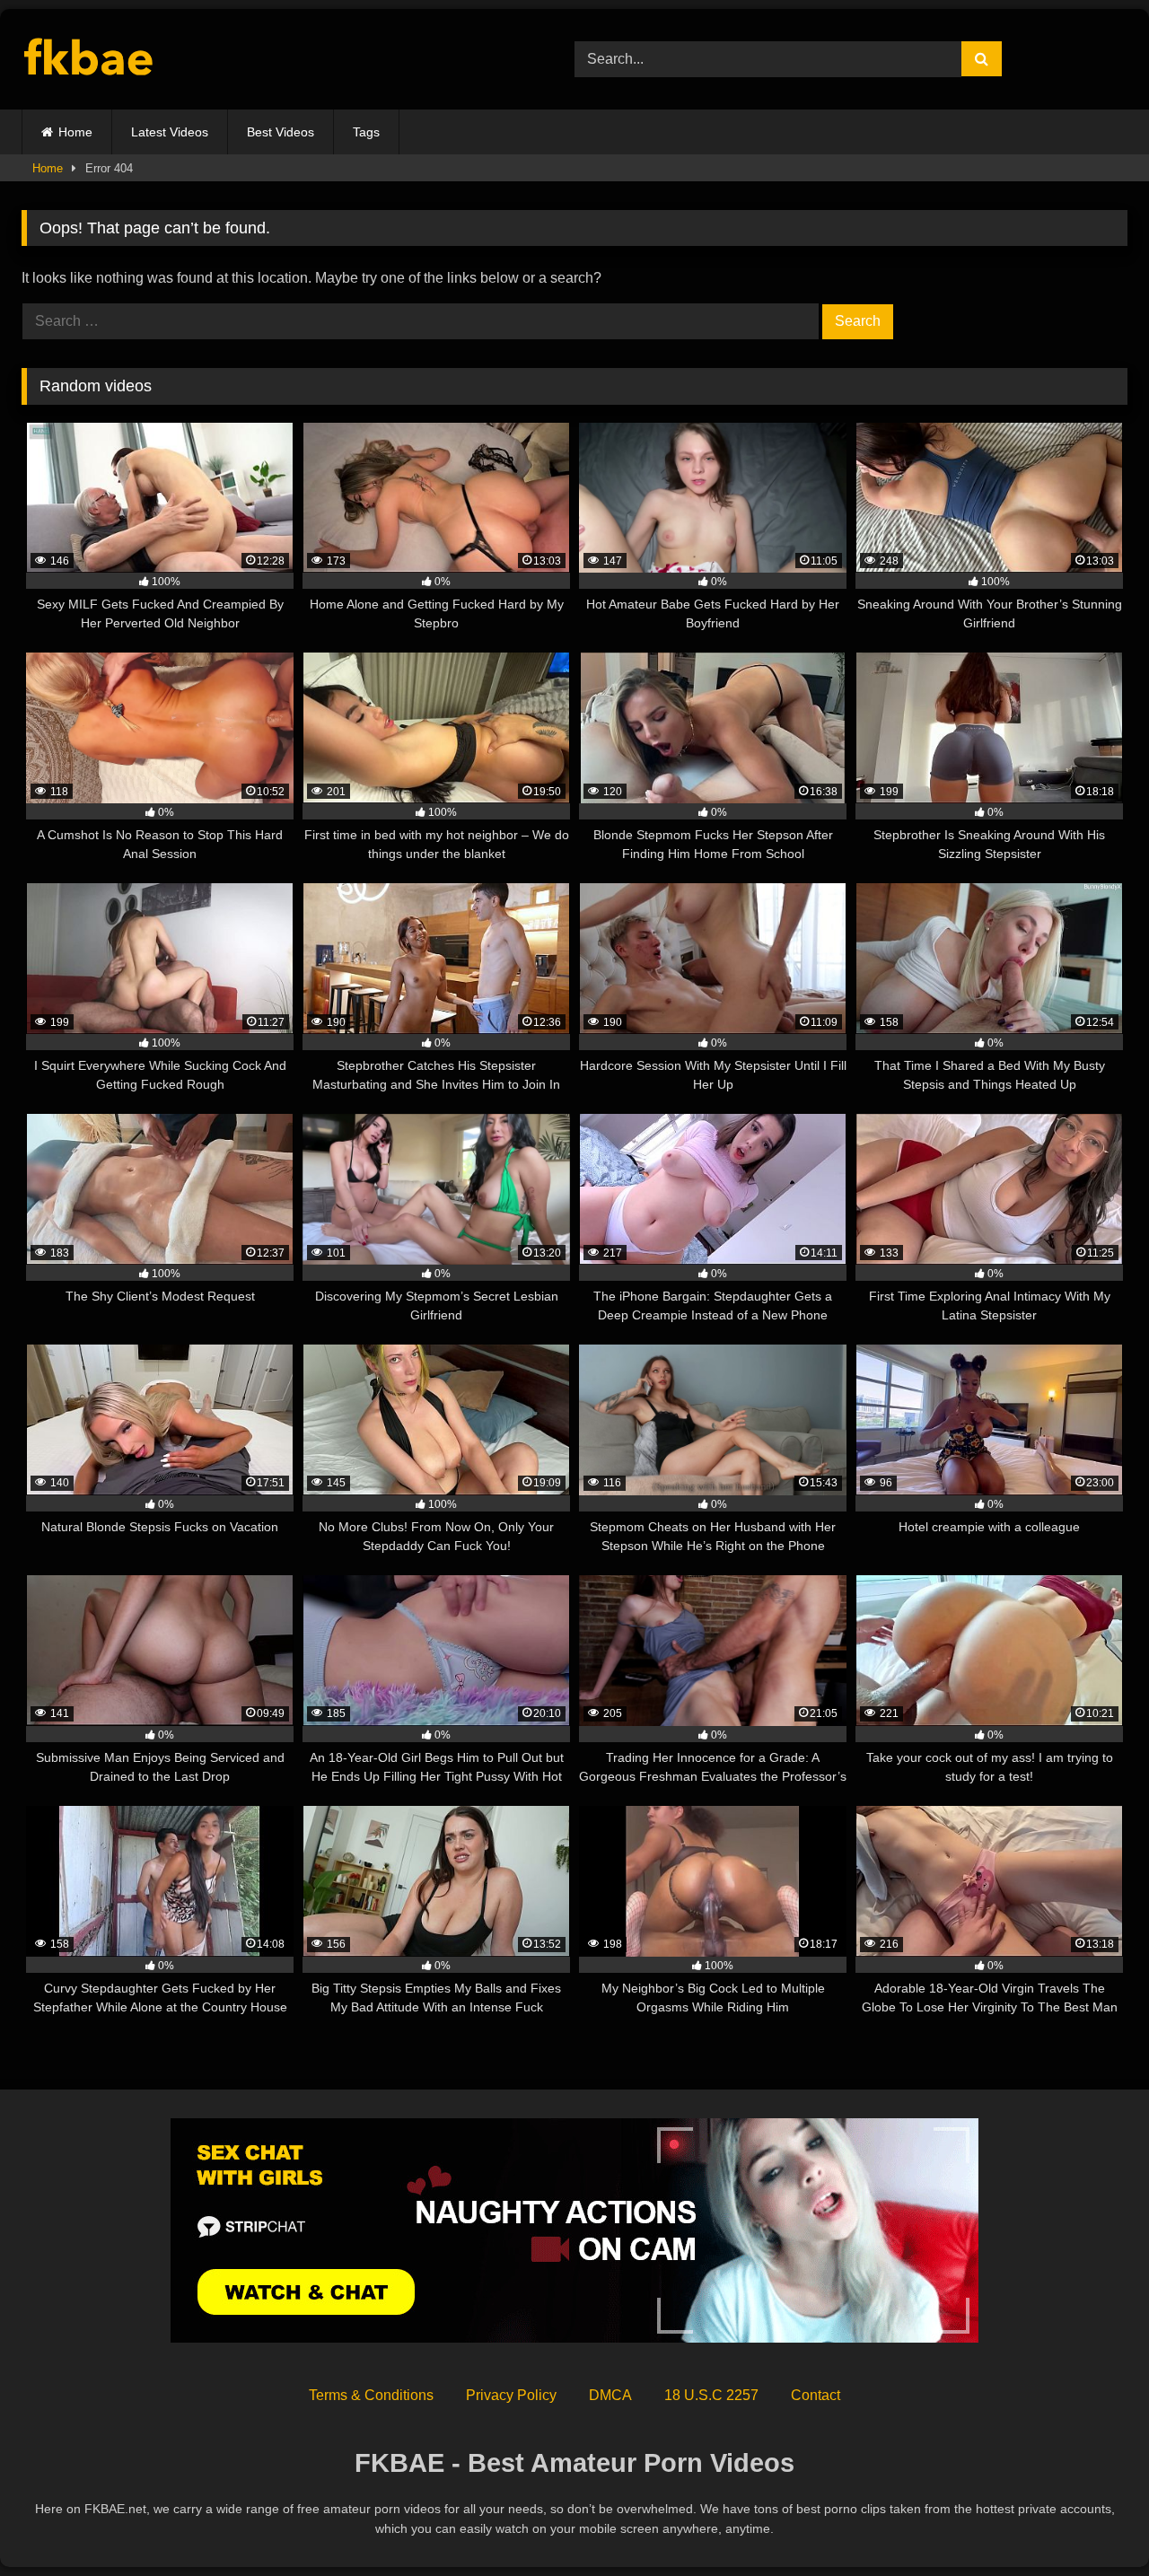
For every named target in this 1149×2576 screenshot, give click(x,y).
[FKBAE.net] (89, 60)
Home (75, 132)
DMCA (610, 2395)
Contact (816, 2395)
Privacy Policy (511, 2395)
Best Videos (281, 132)
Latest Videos (170, 132)
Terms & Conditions (371, 2395)
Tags (366, 132)
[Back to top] (1093, 2523)
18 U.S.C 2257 (711, 2395)
